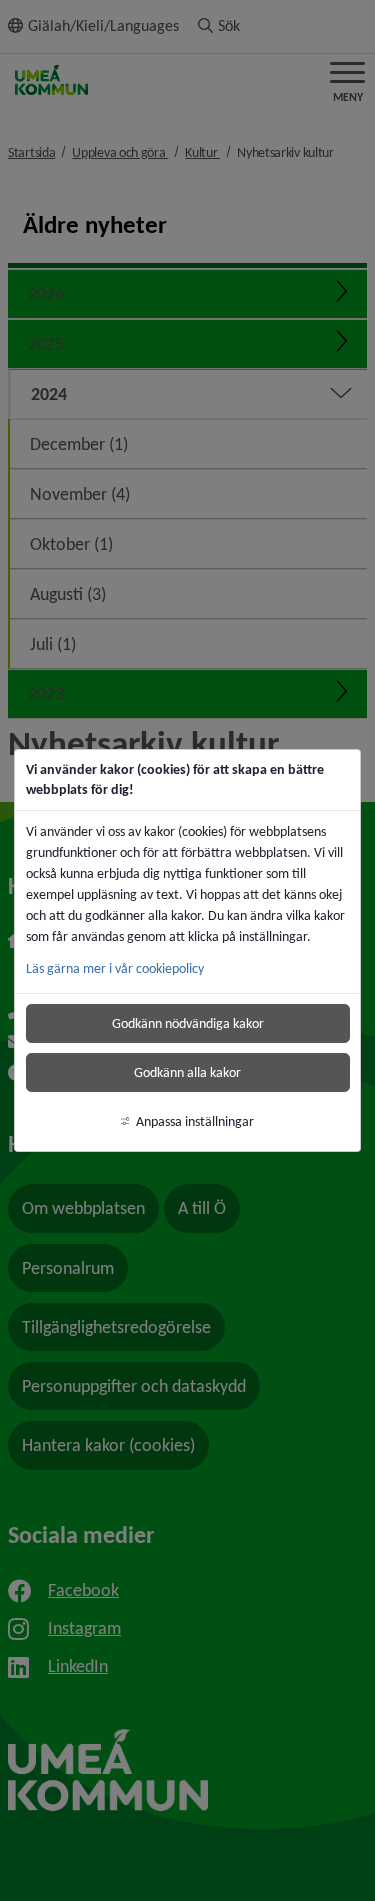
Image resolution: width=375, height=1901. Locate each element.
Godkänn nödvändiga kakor (188, 1023)
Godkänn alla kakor (187, 1072)
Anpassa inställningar (195, 1121)
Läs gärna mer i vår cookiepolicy (115, 968)
